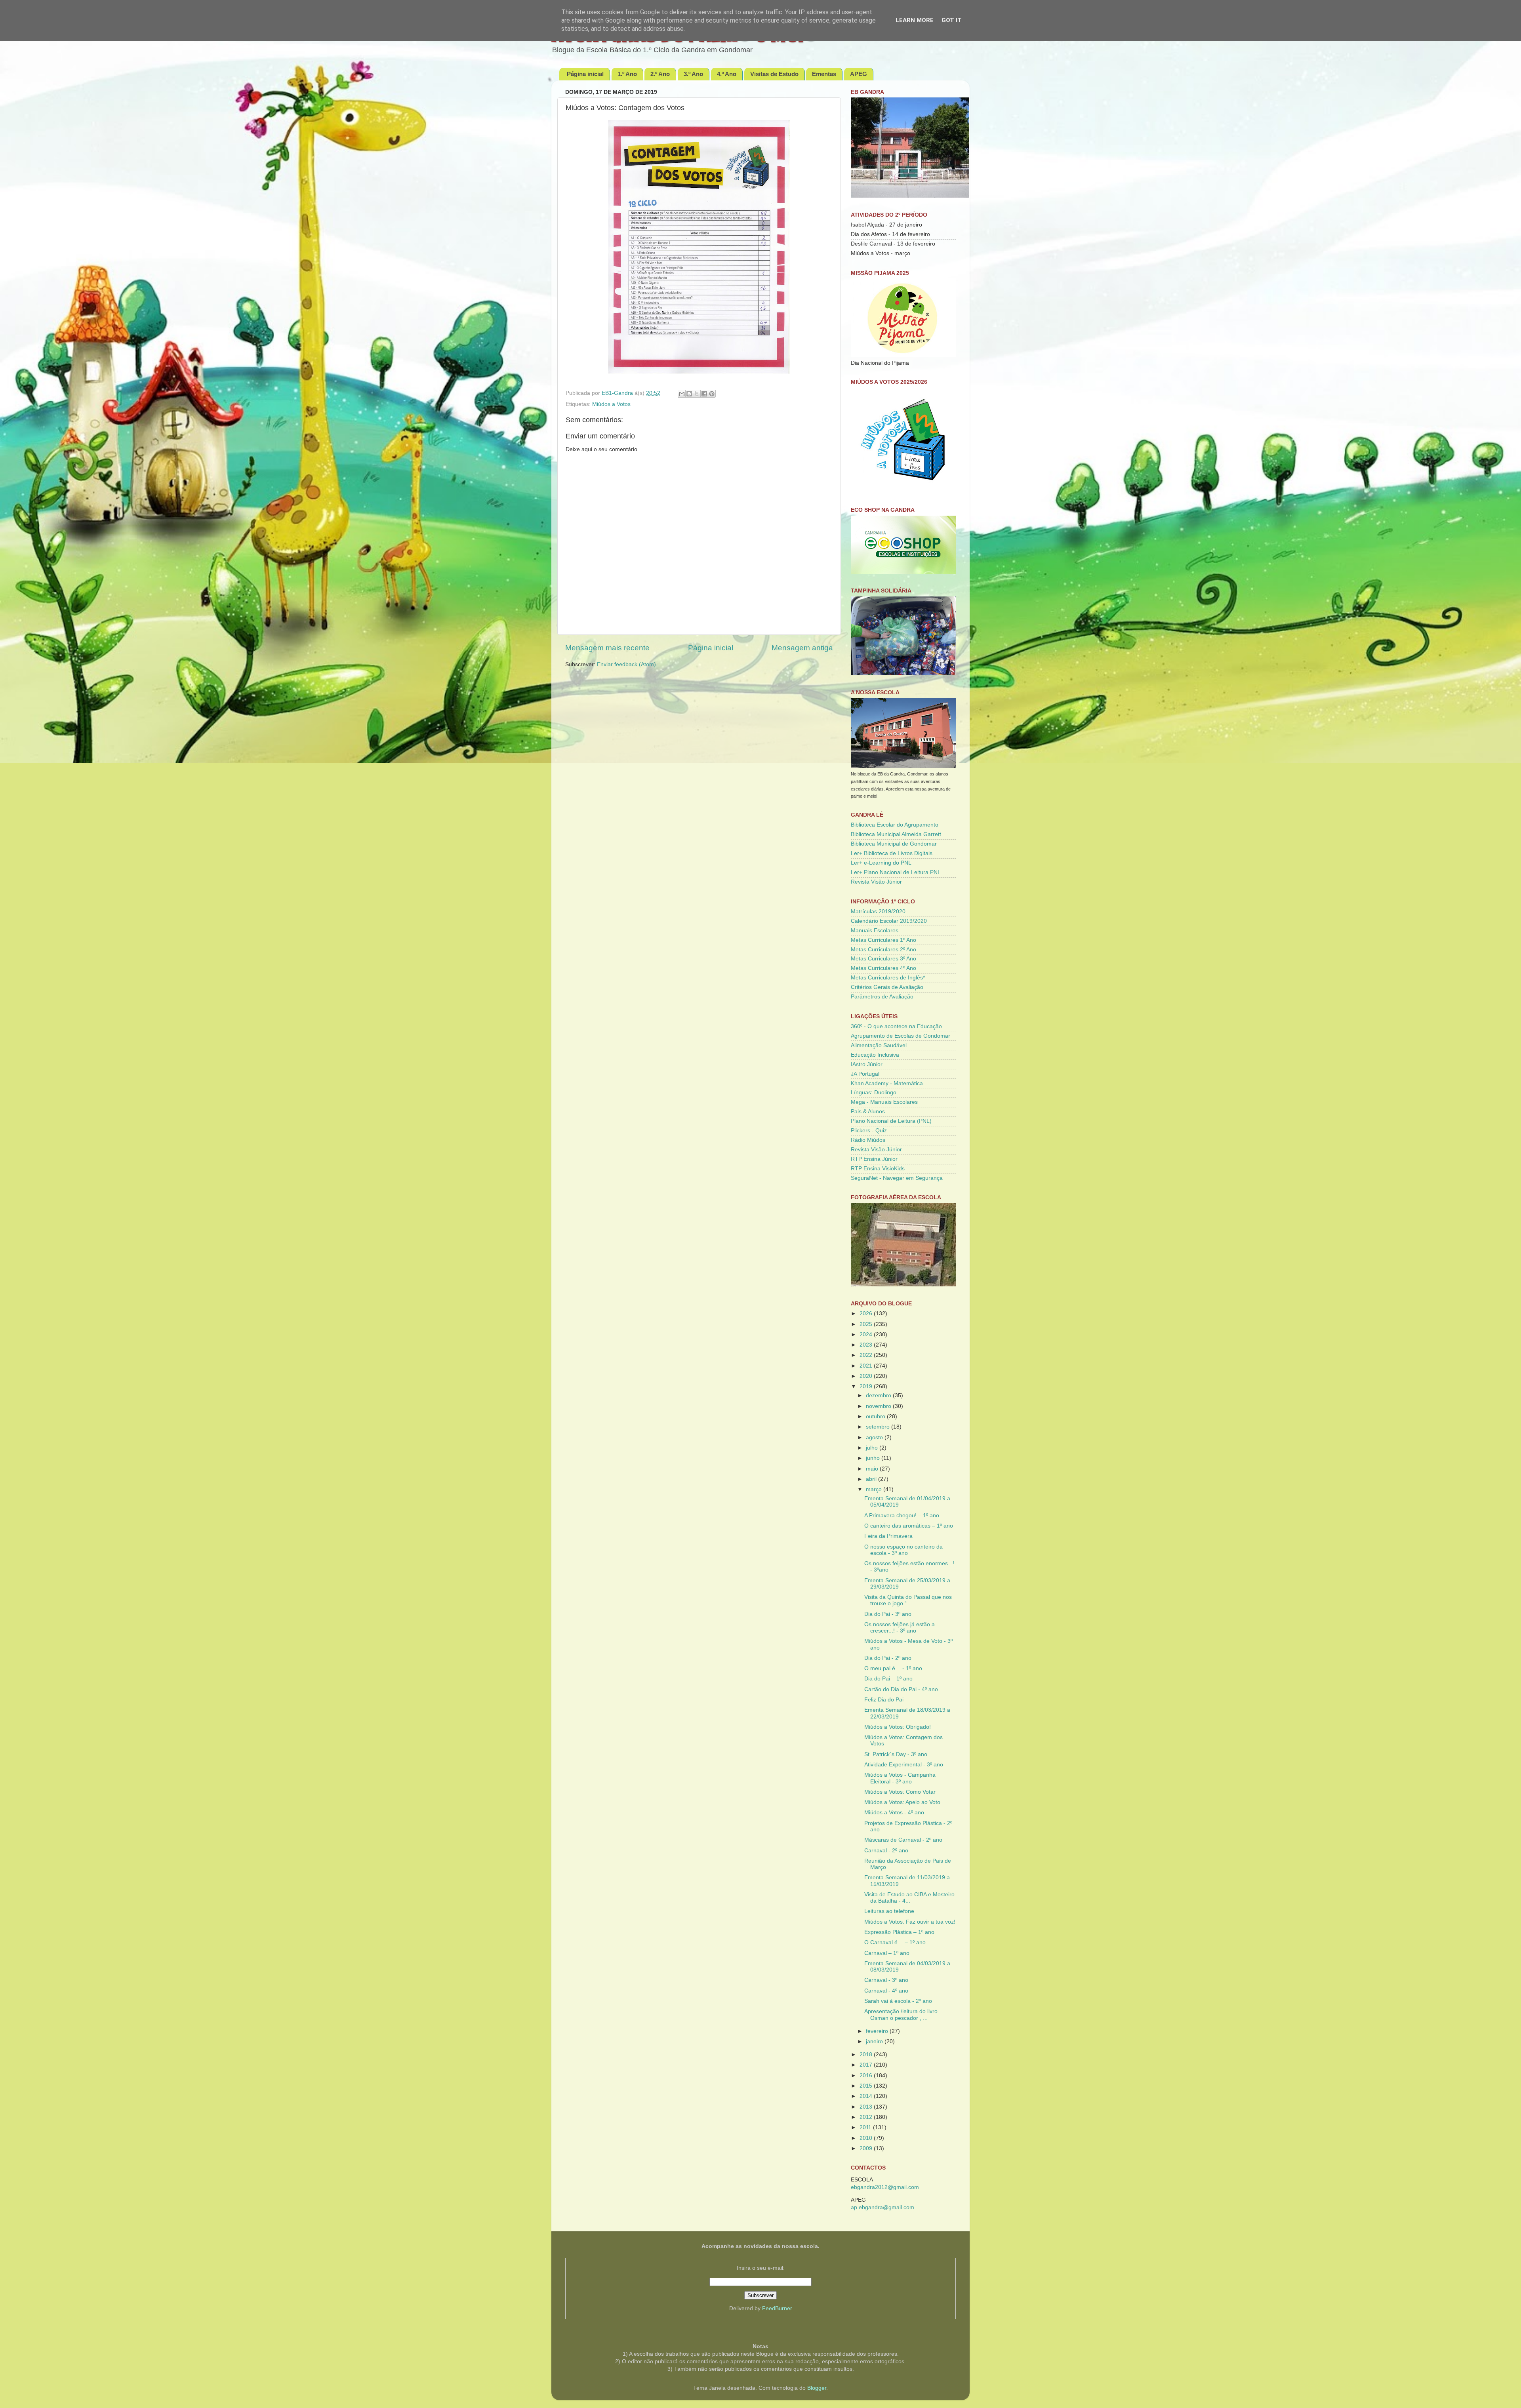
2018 (867, 2055)
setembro (879, 1427)
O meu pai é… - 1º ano (893, 1668)
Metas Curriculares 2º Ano (883, 950)
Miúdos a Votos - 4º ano (894, 1813)
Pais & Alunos (868, 1112)
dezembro (879, 1395)
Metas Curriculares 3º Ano (883, 959)
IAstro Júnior (867, 1064)
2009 (867, 2148)
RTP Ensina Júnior (874, 1159)
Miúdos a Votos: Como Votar (900, 1792)
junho (874, 1458)
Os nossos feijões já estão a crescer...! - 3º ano (900, 1628)
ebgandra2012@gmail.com (885, 2187)
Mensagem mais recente (607, 648)
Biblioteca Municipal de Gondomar (894, 844)
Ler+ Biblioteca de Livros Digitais (892, 853)
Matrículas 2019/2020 (878, 912)
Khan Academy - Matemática (887, 1083)
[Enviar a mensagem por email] (682, 394)
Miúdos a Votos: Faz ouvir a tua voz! (910, 1922)
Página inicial (585, 74)
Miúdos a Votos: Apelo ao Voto (902, 1802)
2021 (867, 1366)
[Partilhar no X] (697, 394)
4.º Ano (727, 74)
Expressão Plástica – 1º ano (899, 1932)
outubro (876, 1416)
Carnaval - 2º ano (886, 1851)
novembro (879, 1406)
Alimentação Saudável (879, 1045)
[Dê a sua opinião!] (689, 394)
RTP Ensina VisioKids (878, 1169)
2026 (867, 1314)
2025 (867, 1324)
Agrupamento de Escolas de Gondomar (901, 1036)
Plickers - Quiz (869, 1131)
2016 (867, 2076)
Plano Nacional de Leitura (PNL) (891, 1121)
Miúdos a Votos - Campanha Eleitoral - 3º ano (900, 1778)
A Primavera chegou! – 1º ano (902, 1515)
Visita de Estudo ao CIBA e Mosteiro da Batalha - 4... (909, 1898)
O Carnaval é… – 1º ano (895, 1942)
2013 (867, 2107)
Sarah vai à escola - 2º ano (898, 2001)
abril (872, 1479)
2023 (867, 1345)
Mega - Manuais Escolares (884, 1102)
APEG (859, 74)
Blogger (817, 2388)
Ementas (824, 74)
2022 (867, 1355)
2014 (867, 2096)
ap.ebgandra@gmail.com (882, 2207)
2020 (867, 1376)
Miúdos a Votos (611, 404)
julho (873, 1448)
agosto (875, 1437)
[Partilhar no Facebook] (704, 394)
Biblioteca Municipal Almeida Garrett (896, 834)
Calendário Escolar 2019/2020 (889, 921)
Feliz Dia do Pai (884, 1700)
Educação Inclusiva (875, 1055)
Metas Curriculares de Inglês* (888, 978)
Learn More (915, 20)
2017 (867, 2065)
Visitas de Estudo (774, 74)
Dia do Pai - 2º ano (888, 1658)
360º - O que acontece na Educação (896, 1026)
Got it (952, 20)
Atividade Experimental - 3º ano (904, 1765)
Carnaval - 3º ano (886, 1980)
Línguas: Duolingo (874, 1093)
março (875, 1489)
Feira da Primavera (888, 1536)
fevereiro (878, 2031)
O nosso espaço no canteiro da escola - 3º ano (903, 1550)
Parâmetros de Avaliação (882, 997)
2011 (866, 2127)
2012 (867, 2117)
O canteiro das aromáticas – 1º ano (909, 1526)
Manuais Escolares (875, 931)
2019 (867, 1386)
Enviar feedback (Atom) (626, 664)
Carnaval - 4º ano (886, 1991)
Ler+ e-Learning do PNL (881, 863)
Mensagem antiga (802, 648)
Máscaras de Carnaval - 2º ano (903, 1840)
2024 (867, 1334)
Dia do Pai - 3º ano (888, 1614)
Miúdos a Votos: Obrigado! (898, 1727)
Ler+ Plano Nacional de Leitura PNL (896, 872)
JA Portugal (865, 1074)
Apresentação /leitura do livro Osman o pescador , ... (901, 2015)
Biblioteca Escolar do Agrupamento (895, 825)
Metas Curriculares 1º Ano (883, 940)
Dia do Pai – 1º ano (888, 1679)
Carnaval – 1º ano (887, 1953)
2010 (867, 2138)
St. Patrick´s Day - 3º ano (896, 1754)
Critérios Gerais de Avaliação (887, 987)
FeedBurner (777, 2308)
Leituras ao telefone (889, 1911)
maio (873, 1469)
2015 (867, 2086)
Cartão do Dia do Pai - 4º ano (901, 1689)
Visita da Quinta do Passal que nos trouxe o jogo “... (908, 1600)
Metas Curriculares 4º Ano (883, 968)
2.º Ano (660, 74)
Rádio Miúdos (868, 1140)
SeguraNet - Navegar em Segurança (897, 1178)
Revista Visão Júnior (876, 882)
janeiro (875, 2041)
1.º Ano (627, 74)
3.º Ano (693, 74)
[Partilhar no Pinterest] (712, 394)
